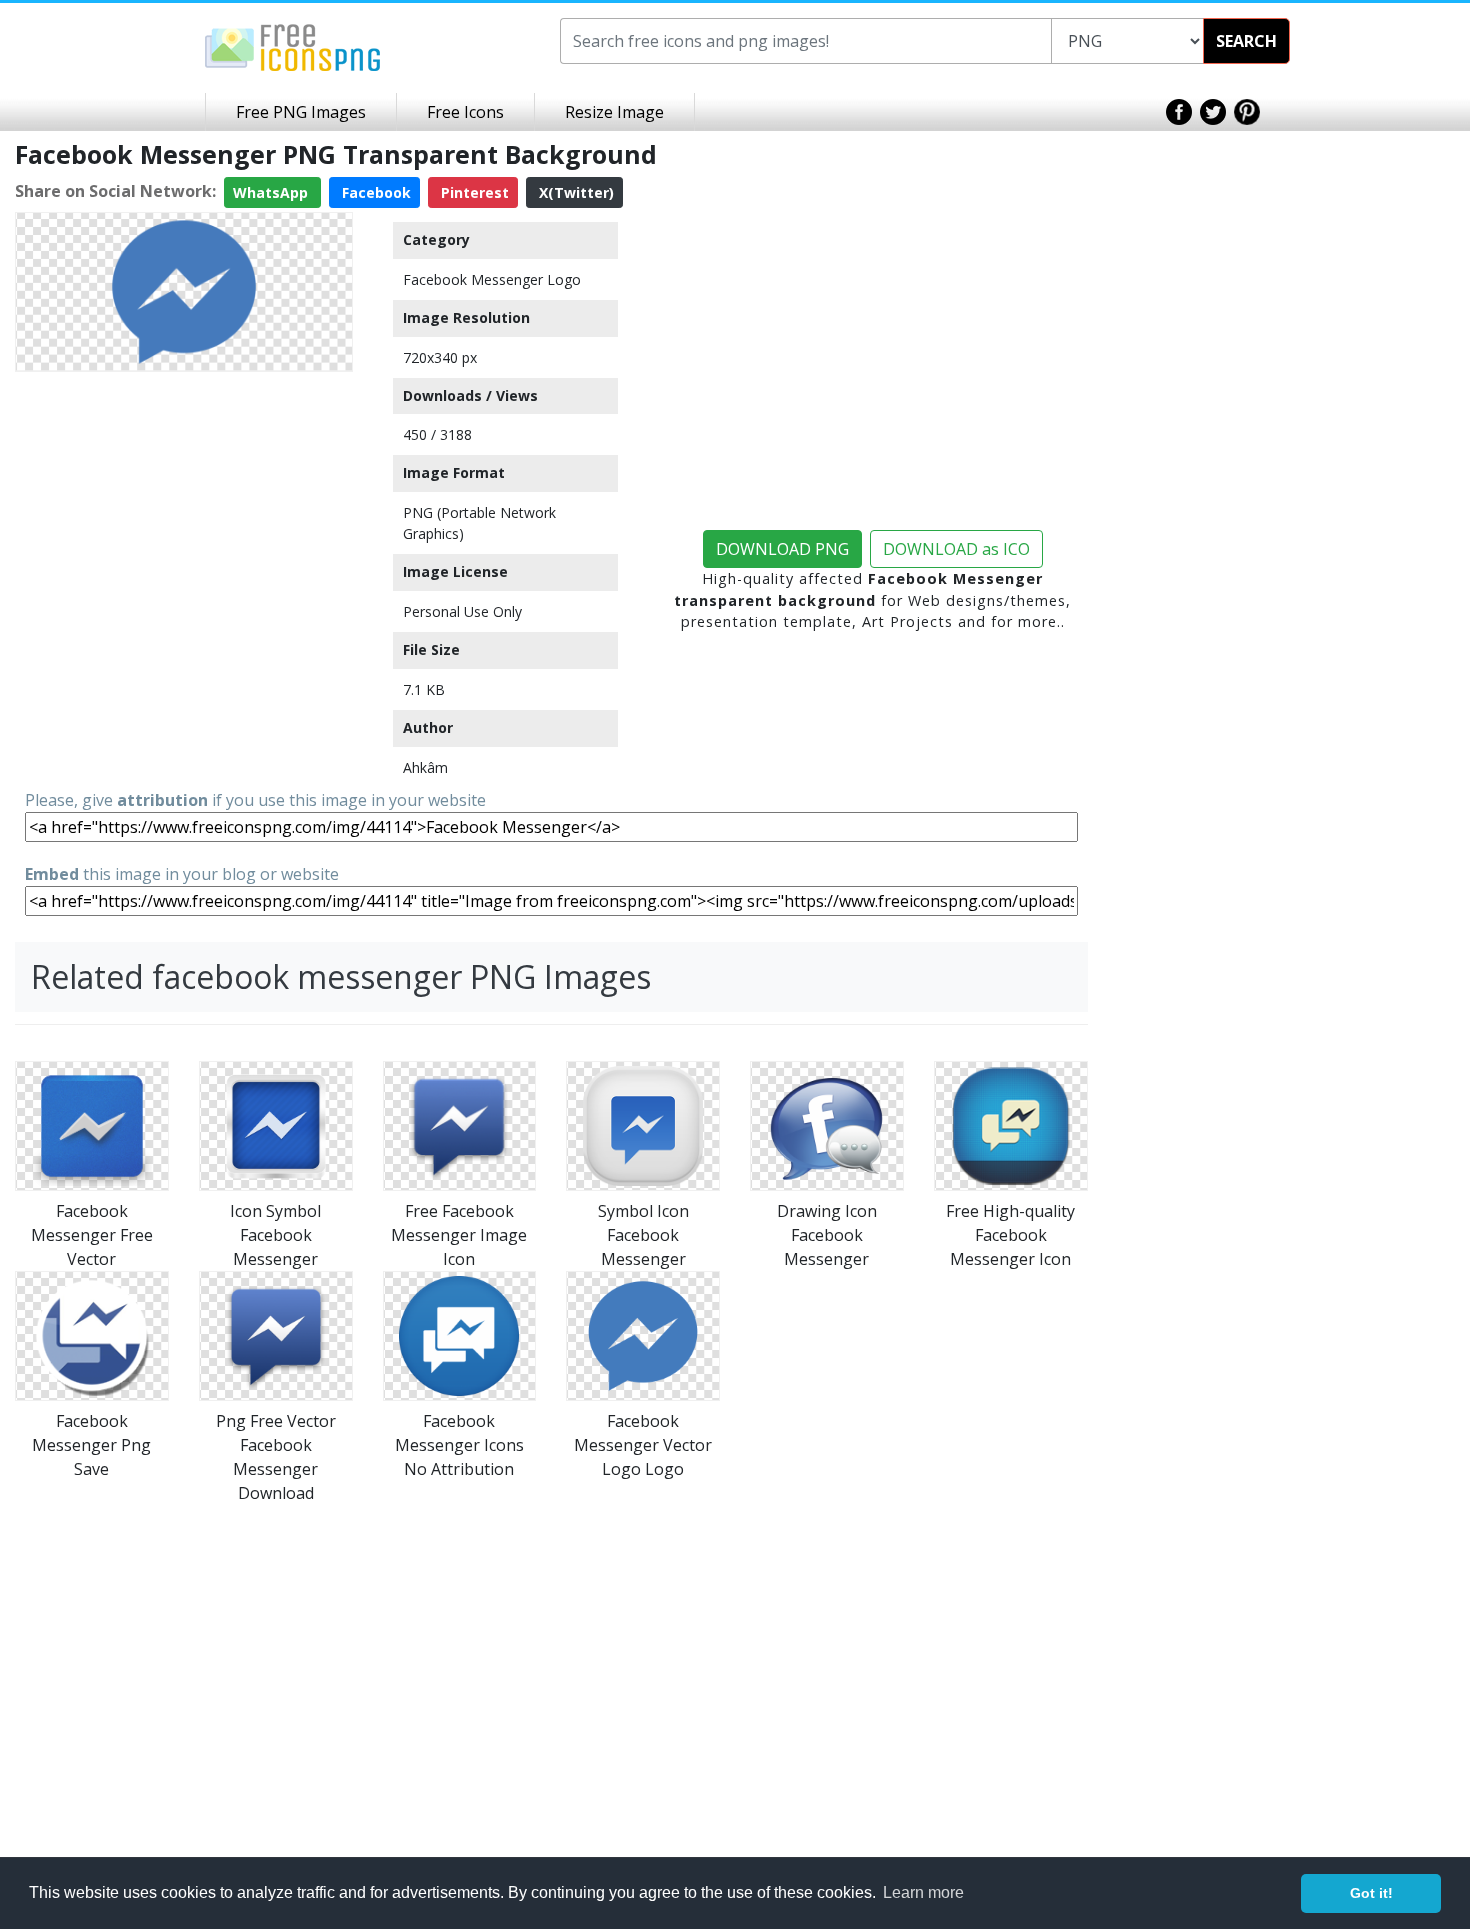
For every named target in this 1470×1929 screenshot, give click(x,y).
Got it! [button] (1371, 1893)
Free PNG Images (301, 112)
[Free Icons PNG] (293, 46)
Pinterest (473, 192)
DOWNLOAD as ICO (956, 549)
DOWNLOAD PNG (782, 549)
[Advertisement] (184, 520)
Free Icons (465, 112)
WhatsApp (272, 192)
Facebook (374, 192)
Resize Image (614, 112)
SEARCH (1246, 41)
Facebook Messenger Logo (492, 279)
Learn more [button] (923, 1892)
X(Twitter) (574, 192)
